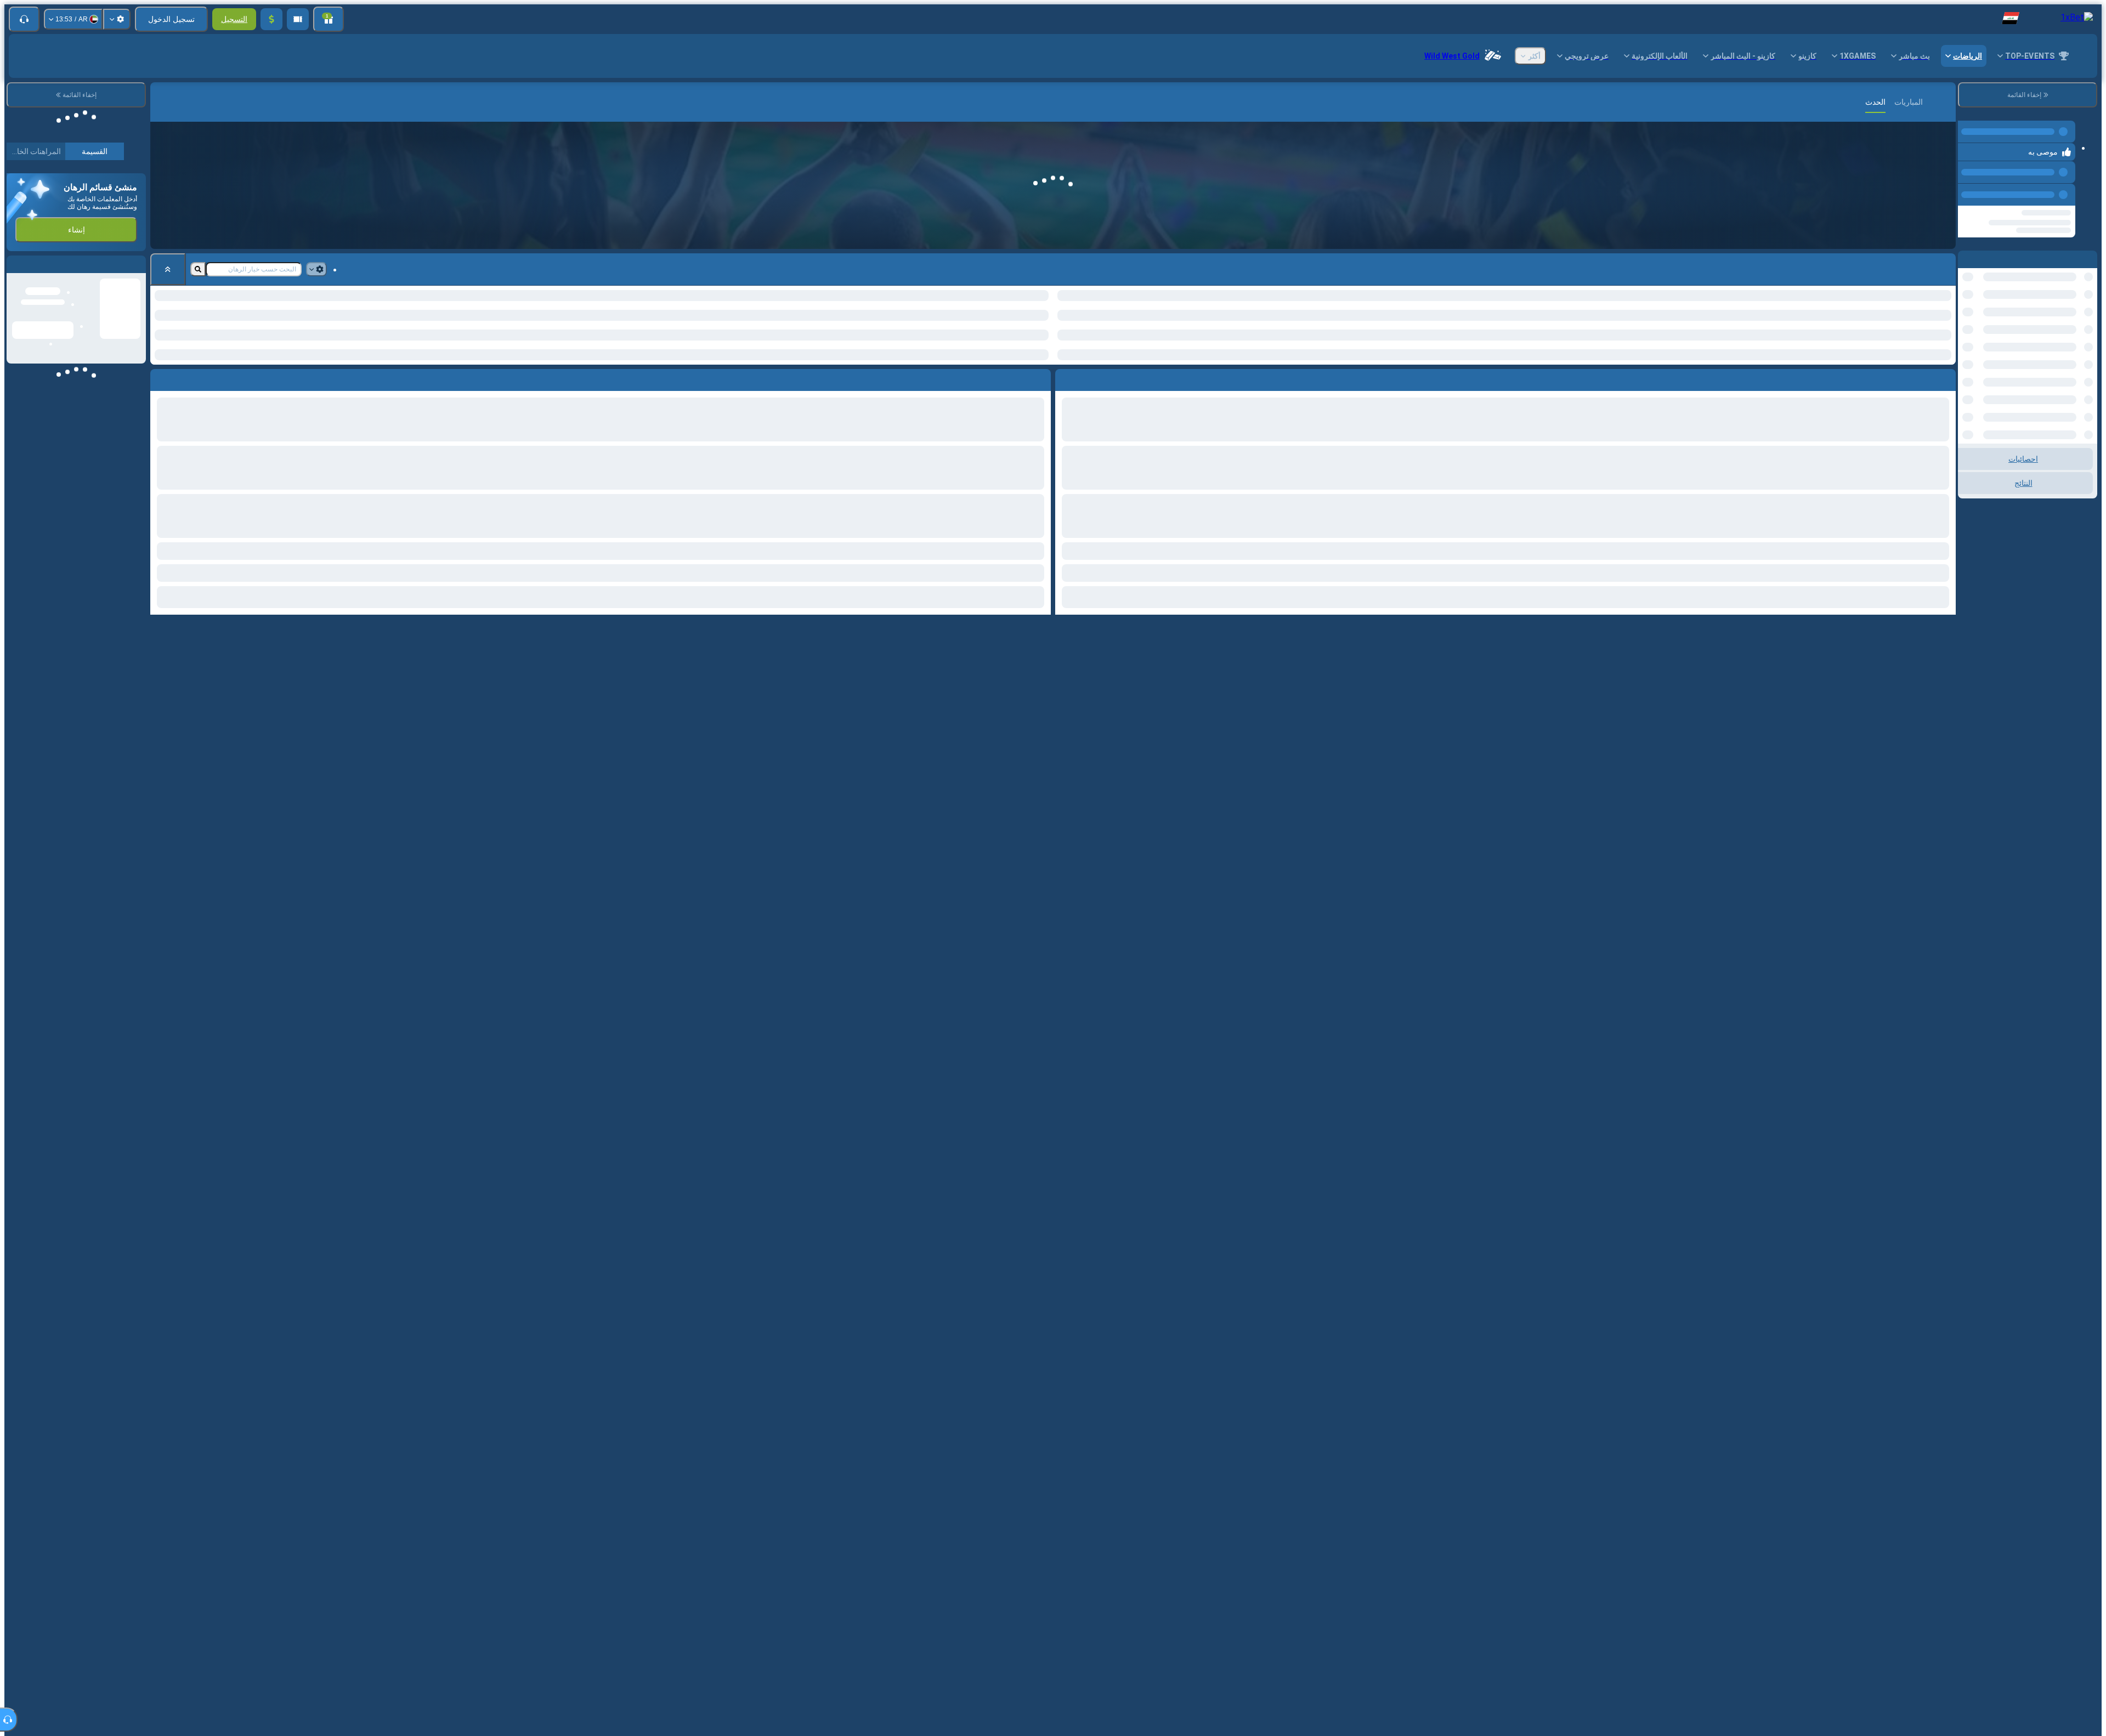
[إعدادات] (117, 19)
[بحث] (160, 102)
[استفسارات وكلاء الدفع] (298, 19)
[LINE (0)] (1945, 102)
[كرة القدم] (1924, 102)
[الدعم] (24, 19)
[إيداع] (271, 19)
